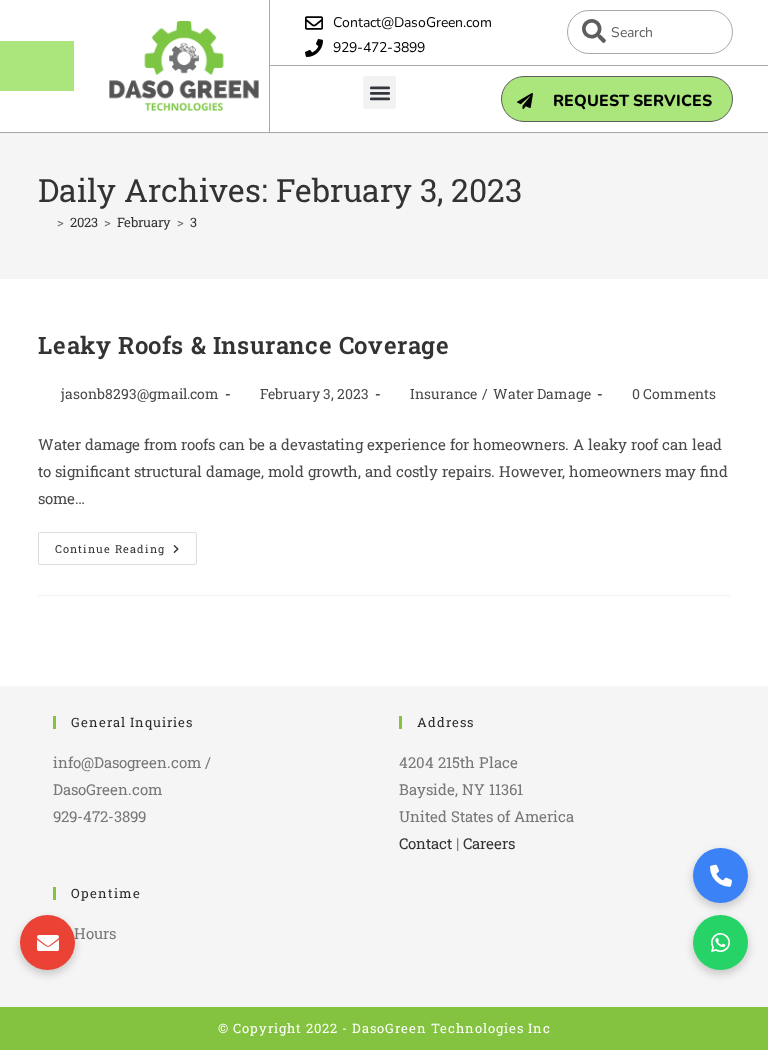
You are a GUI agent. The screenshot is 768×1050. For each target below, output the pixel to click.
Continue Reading (126, 544)
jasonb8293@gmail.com (140, 393)
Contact (425, 843)
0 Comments (674, 393)
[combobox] (650, 32)
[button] (379, 92)
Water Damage (542, 393)
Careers (489, 843)
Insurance (443, 393)
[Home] (44, 222)
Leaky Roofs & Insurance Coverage (243, 345)
